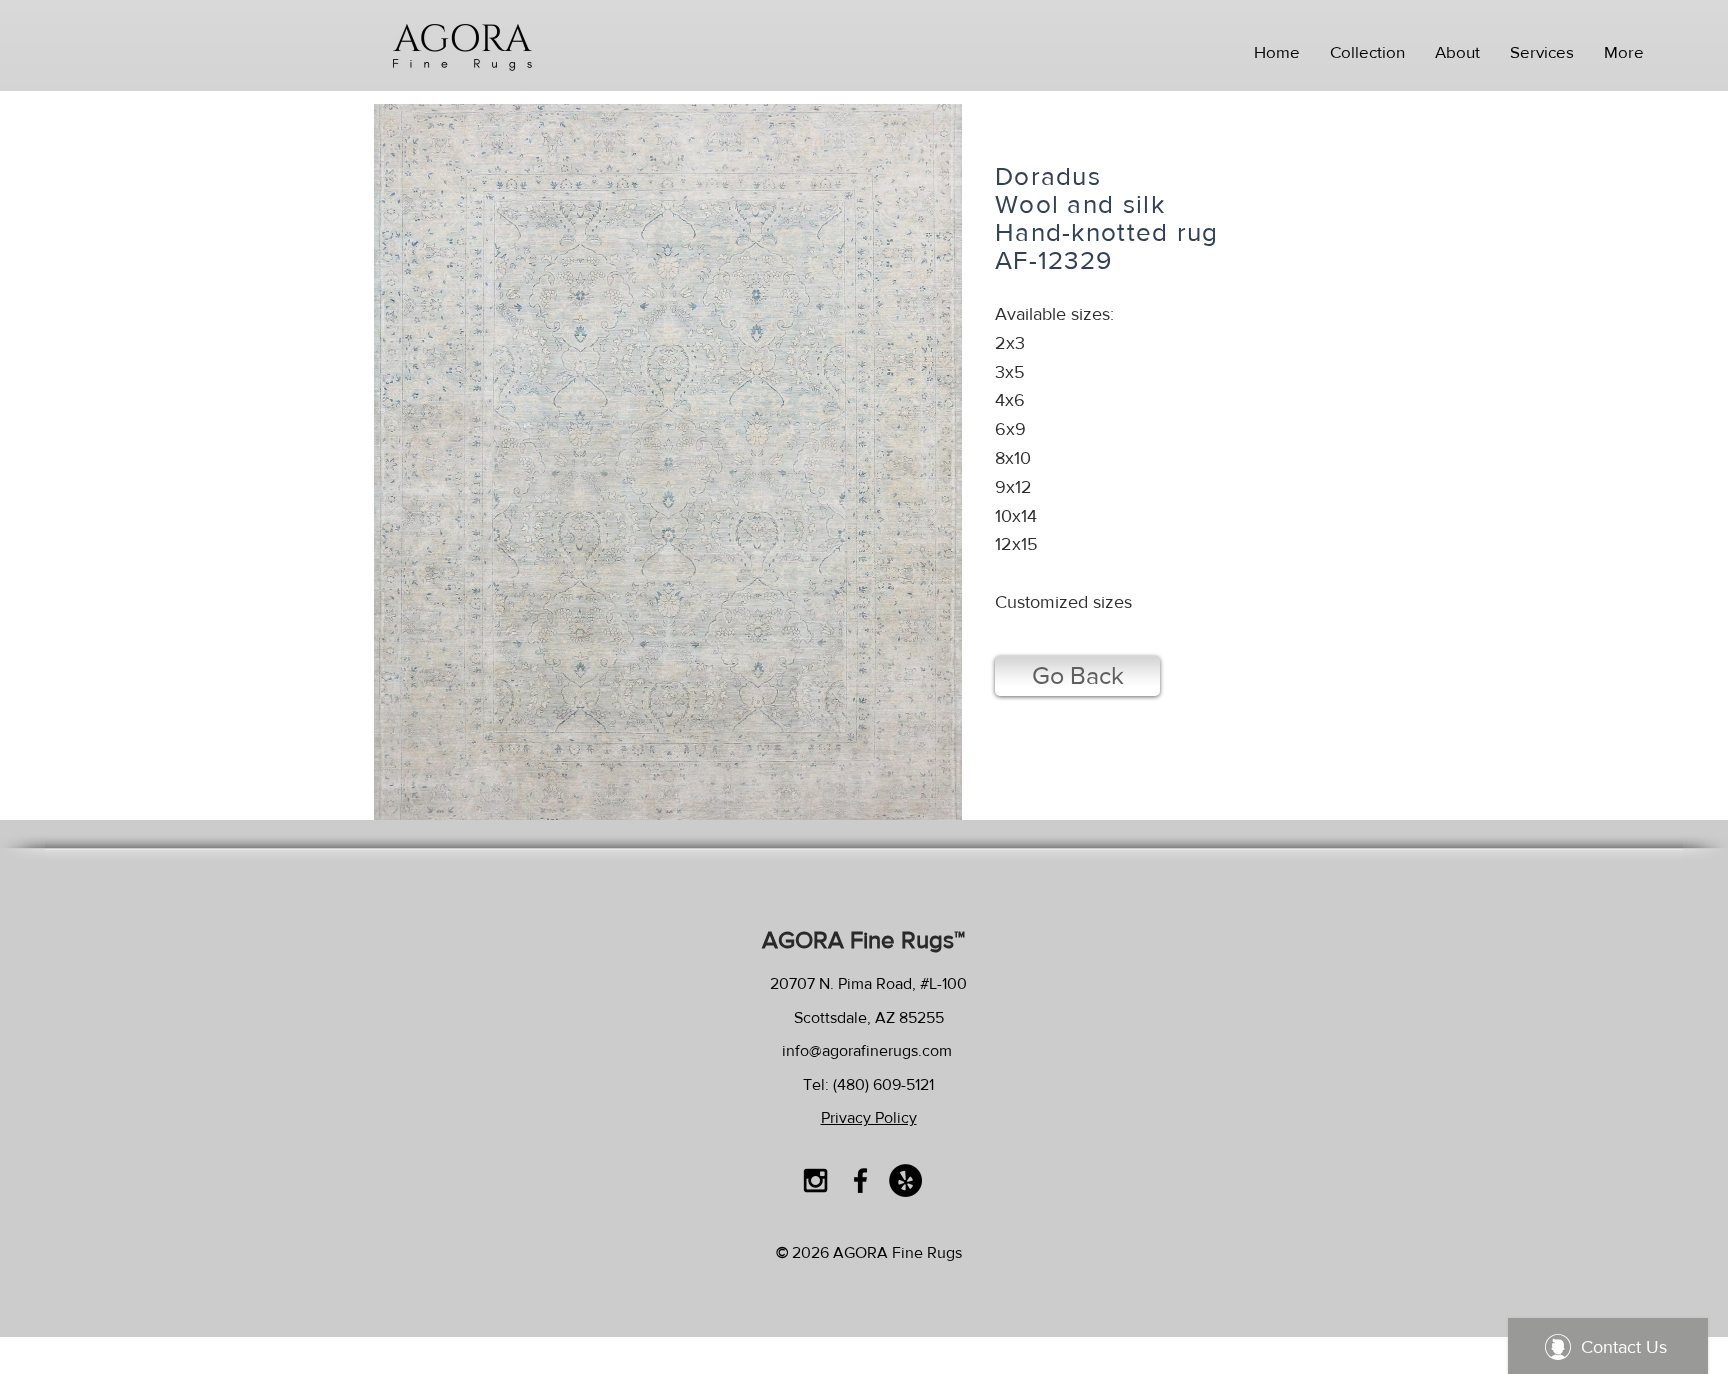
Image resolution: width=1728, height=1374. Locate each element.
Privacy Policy (869, 1117)
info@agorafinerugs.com (867, 1050)
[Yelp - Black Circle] (905, 1180)
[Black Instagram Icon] (815, 1180)
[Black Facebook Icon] (860, 1180)
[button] (1367, 52)
